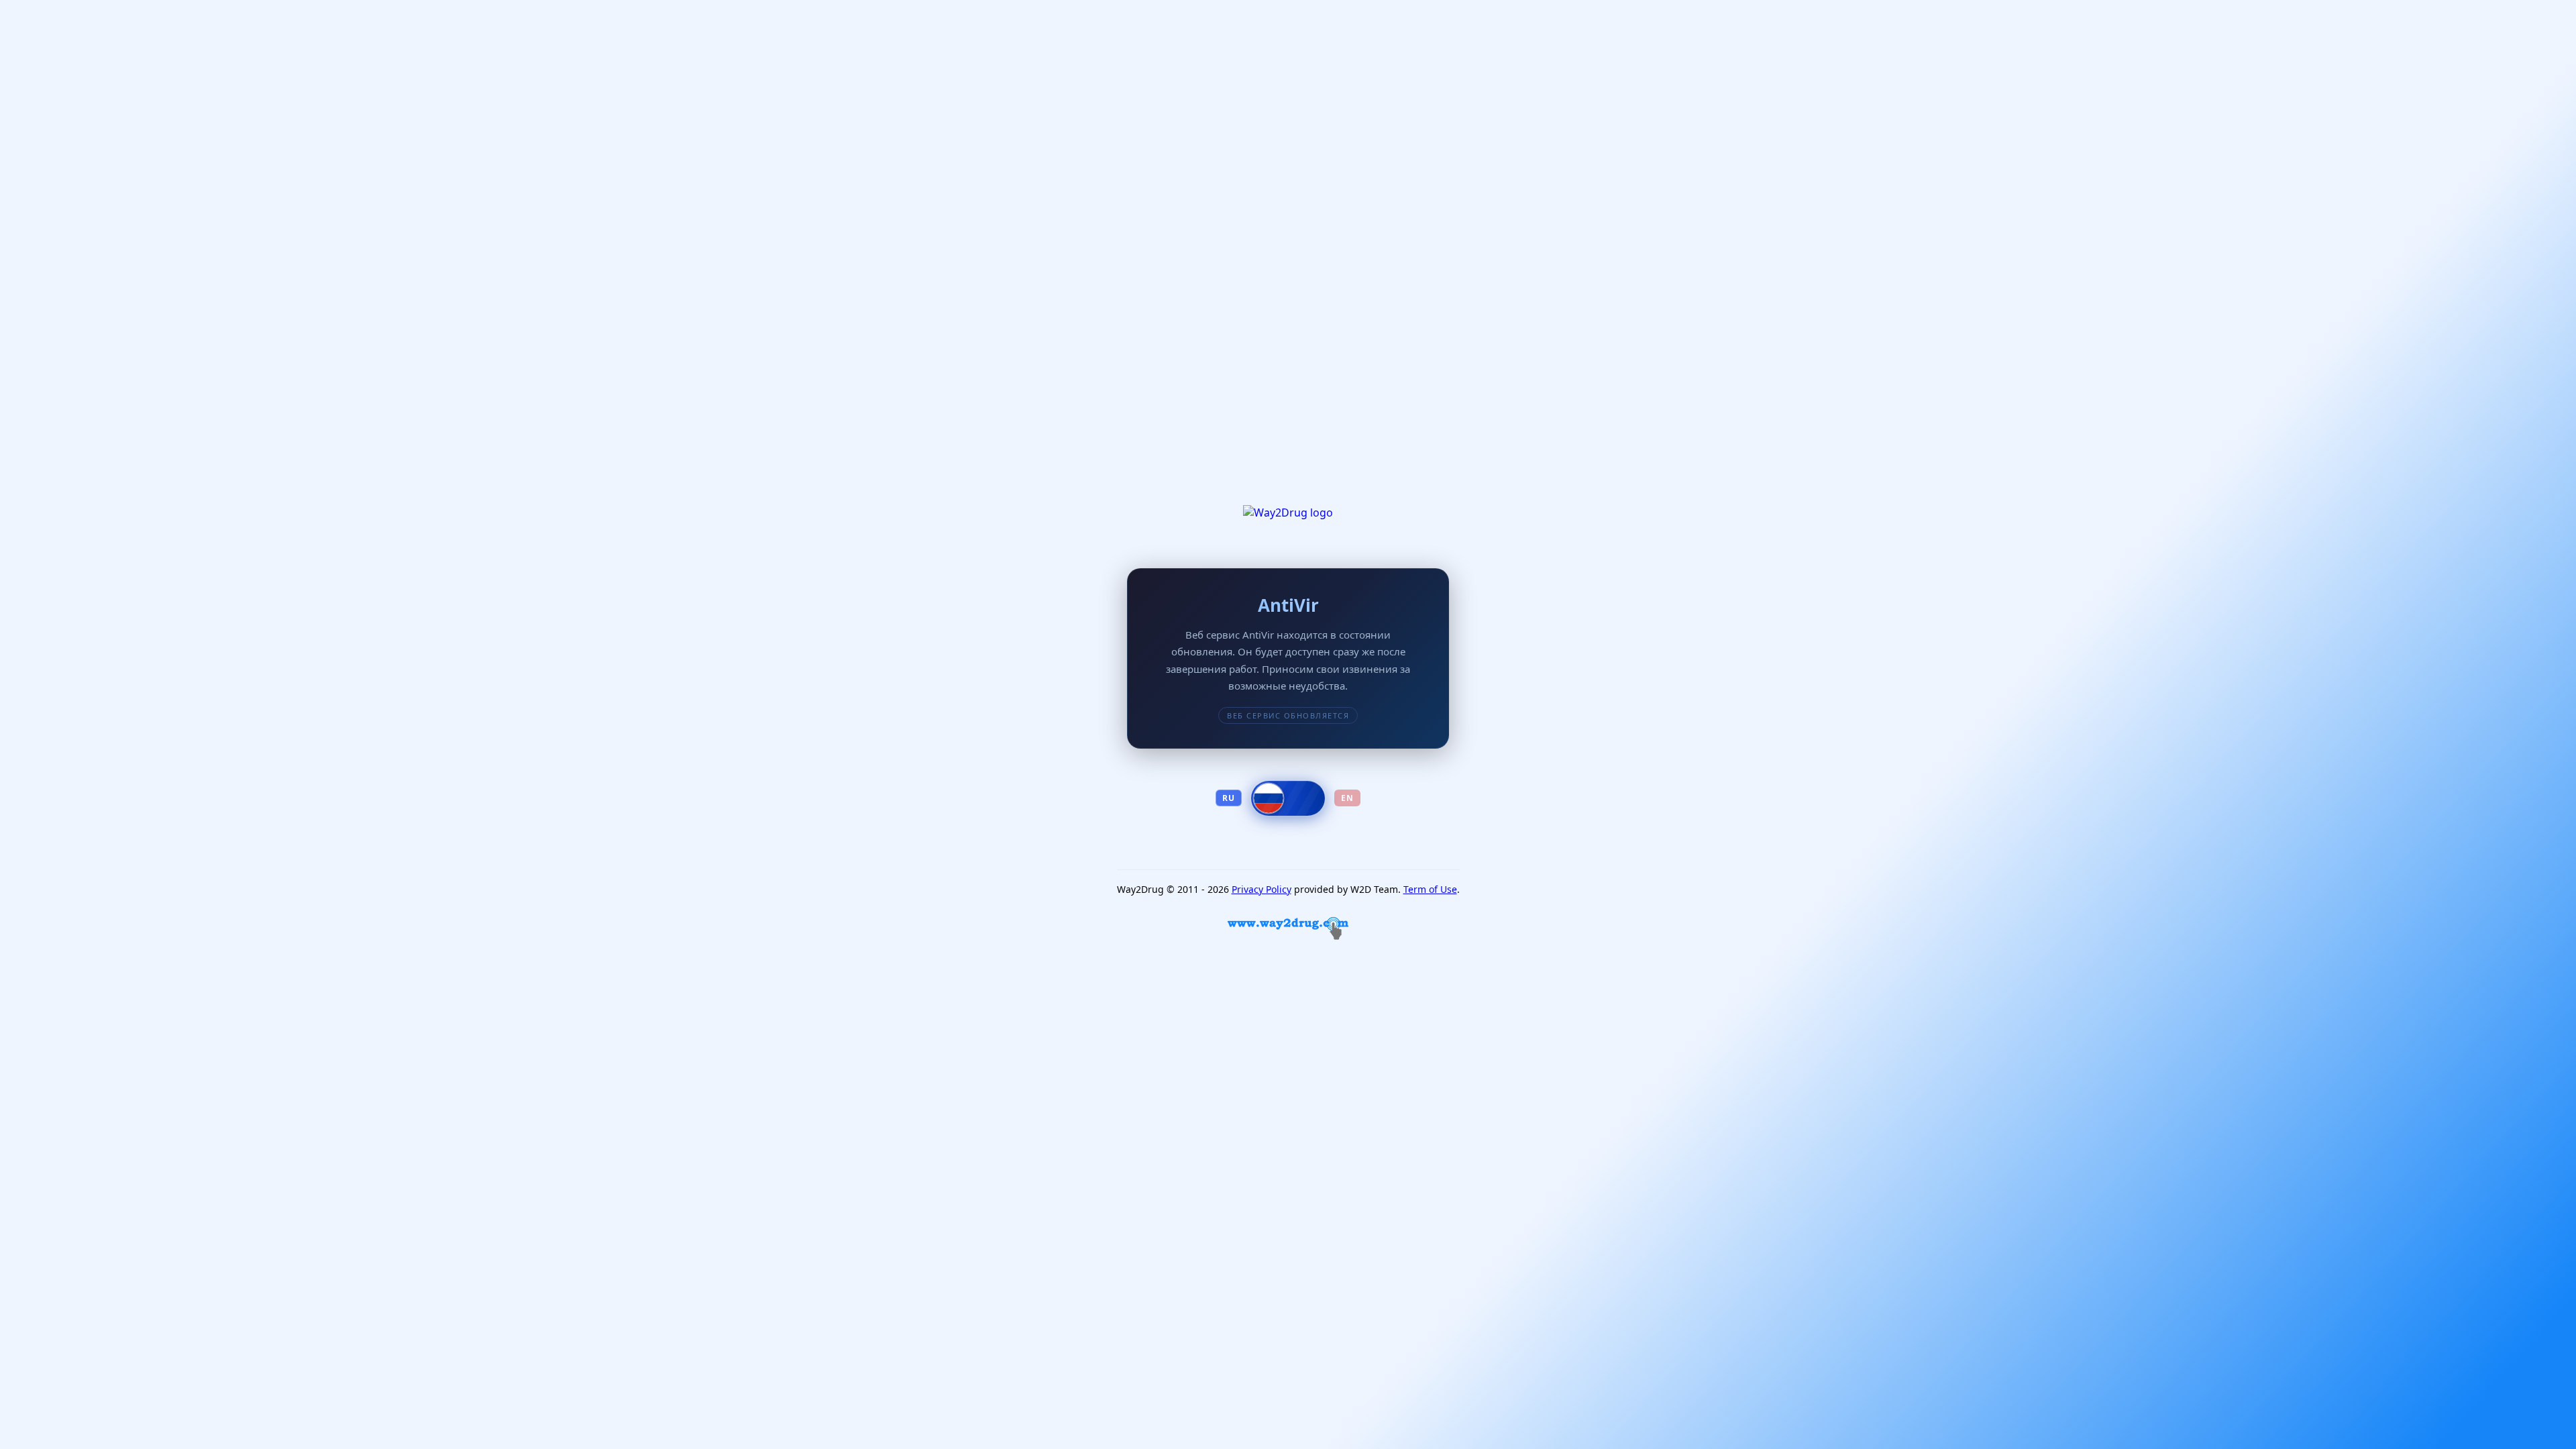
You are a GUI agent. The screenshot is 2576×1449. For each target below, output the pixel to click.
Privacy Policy (1262, 889)
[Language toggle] (1288, 798)
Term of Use (1430, 889)
